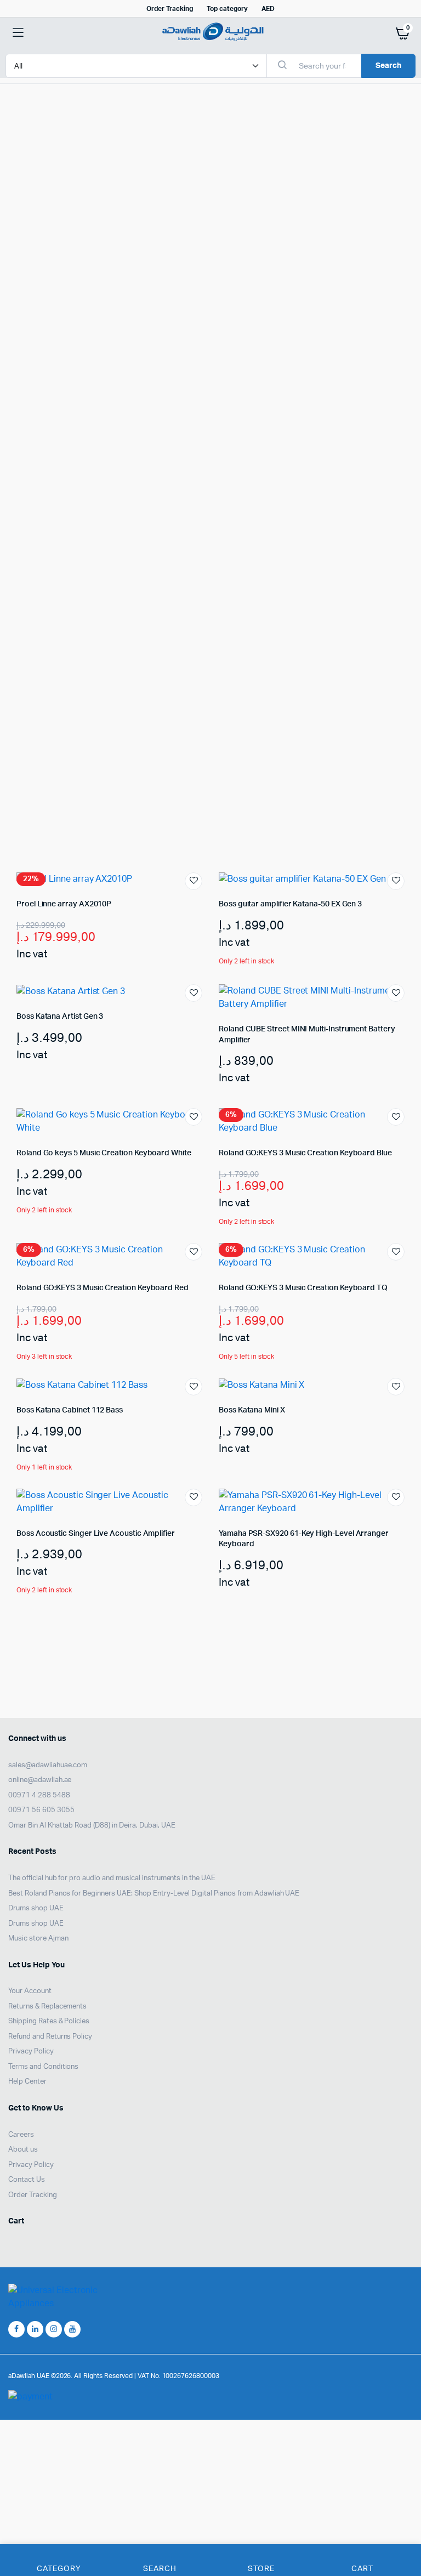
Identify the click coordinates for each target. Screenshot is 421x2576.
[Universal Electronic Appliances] (211, 33)
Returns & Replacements (47, 2006)
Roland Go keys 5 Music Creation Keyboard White (104, 1153)
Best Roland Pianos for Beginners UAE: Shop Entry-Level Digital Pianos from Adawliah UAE (154, 1893)
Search (388, 66)
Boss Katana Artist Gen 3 (60, 1017)
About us (23, 2150)
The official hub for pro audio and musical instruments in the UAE (112, 1878)
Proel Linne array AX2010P (64, 904)
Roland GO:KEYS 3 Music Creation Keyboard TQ (303, 1288)
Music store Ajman (38, 1939)
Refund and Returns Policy (50, 2036)
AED (268, 9)
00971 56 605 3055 (41, 1810)
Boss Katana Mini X (252, 1410)
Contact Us (27, 2180)
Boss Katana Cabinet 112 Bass (70, 1410)
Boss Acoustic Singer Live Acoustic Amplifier (96, 1534)
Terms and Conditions (43, 2066)
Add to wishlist (194, 881)
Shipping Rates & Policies (49, 2021)
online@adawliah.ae (40, 1780)
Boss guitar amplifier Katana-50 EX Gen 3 (290, 904)
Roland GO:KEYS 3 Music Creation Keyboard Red (103, 1288)
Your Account (30, 1991)
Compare (401, 1013)
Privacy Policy (31, 2052)
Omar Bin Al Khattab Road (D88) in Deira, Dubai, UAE (92, 1825)
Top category (227, 9)
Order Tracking (170, 9)
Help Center (27, 2082)
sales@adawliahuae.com (48, 1765)
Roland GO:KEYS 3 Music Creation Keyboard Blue (305, 1153)
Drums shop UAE (36, 1908)
